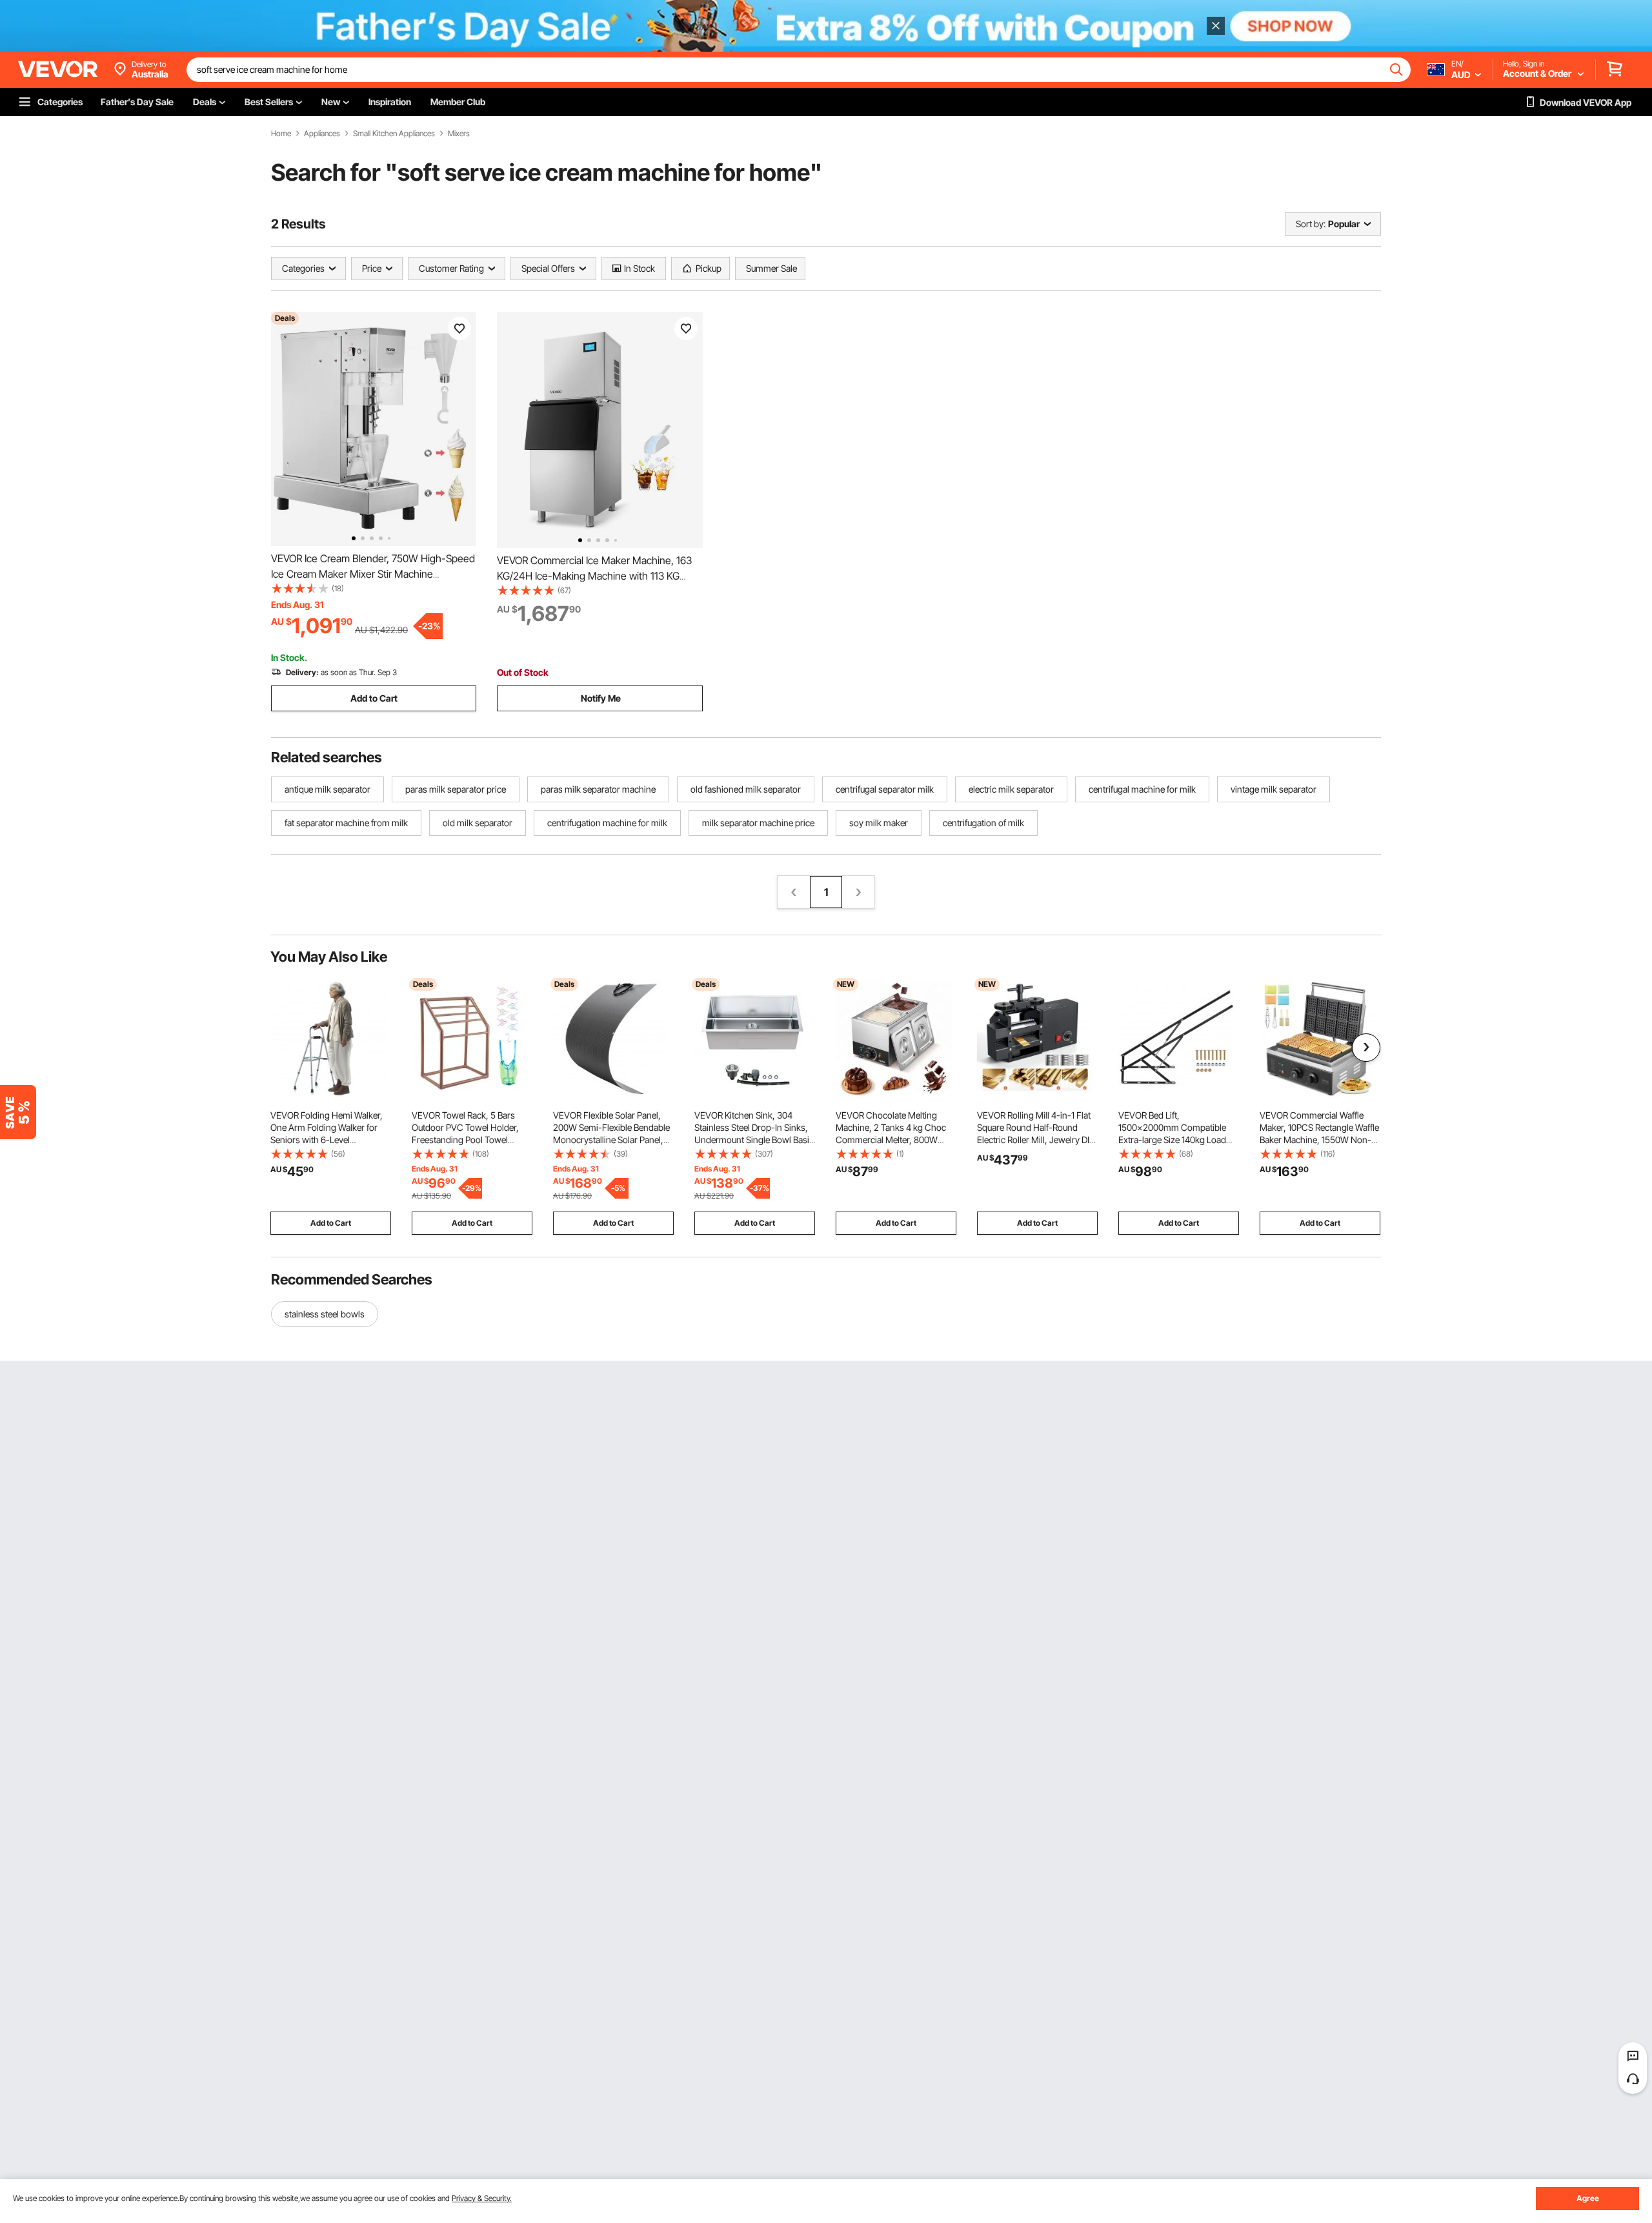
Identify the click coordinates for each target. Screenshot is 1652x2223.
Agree (1588, 2198)
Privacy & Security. (482, 2198)
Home (281, 134)
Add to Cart (374, 698)
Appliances (322, 134)
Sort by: (1311, 224)
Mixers (459, 134)
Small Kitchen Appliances (394, 134)
